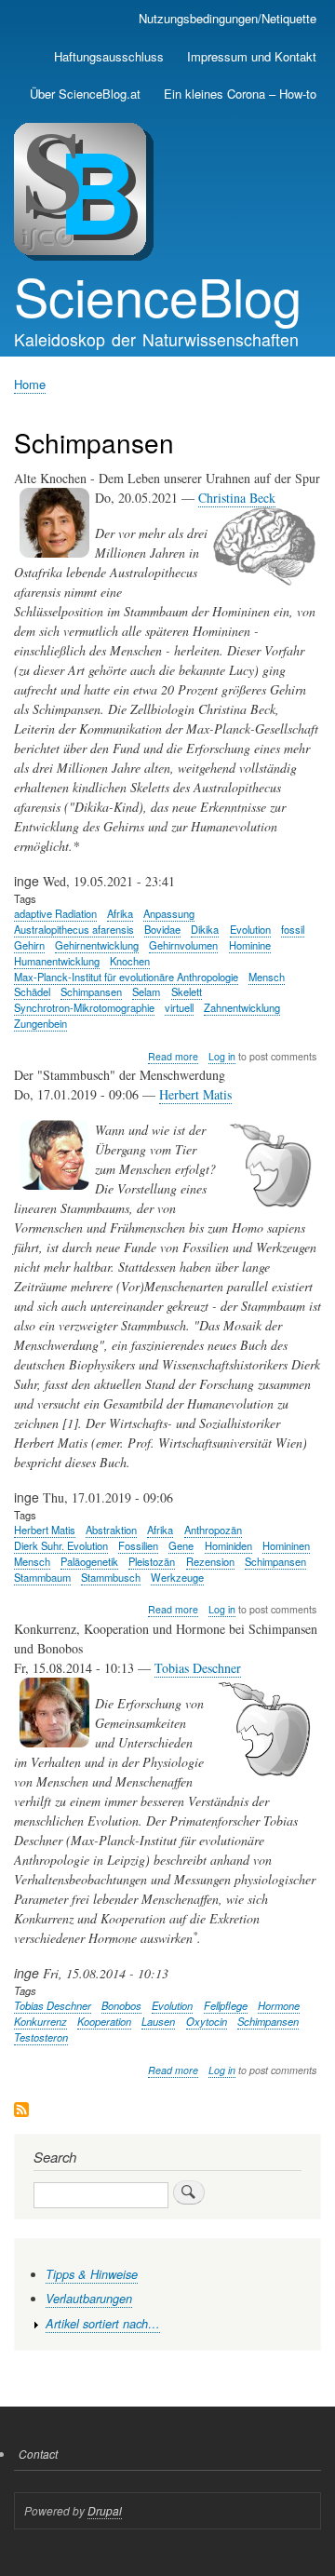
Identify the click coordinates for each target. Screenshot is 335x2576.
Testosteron (41, 2037)
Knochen (130, 961)
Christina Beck (237, 498)
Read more (173, 1057)
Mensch (267, 977)
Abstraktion (111, 1530)
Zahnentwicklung (242, 1007)
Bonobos (121, 2005)
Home (30, 384)
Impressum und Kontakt (252, 56)
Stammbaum (42, 1577)
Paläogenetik (89, 1561)
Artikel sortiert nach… (103, 2324)
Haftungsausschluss (109, 56)
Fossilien (138, 1545)
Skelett (187, 991)
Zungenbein (40, 1023)
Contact (38, 2454)
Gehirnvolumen (183, 945)
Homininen (286, 1545)
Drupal (105, 2510)
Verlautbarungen (89, 2299)
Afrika (120, 913)
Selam (146, 991)
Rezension (210, 1561)
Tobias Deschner (198, 1668)
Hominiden (228, 1545)
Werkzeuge (177, 1577)
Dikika (205, 929)
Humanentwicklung (57, 961)
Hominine (250, 945)
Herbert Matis (195, 1094)
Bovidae (162, 929)
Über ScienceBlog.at (85, 94)
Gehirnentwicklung (97, 945)
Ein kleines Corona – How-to (240, 94)
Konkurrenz (40, 2021)
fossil (293, 929)
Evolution (250, 929)
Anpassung (169, 913)
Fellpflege (226, 2005)
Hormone (279, 2005)
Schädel (32, 991)
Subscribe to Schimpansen (21, 2111)
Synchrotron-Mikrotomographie (84, 1007)
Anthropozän (213, 1530)
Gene (181, 1545)
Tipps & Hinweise (92, 2274)
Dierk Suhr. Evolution (61, 1545)
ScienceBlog (158, 295)
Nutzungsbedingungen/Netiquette (228, 18)
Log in (222, 1056)
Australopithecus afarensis (74, 929)
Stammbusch (111, 1577)
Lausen (158, 2021)
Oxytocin (207, 2021)
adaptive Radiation (55, 913)
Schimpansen (91, 991)
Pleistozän (152, 1561)
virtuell (179, 1007)
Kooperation (104, 2021)
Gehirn (29, 945)
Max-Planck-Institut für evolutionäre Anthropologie (126, 977)
